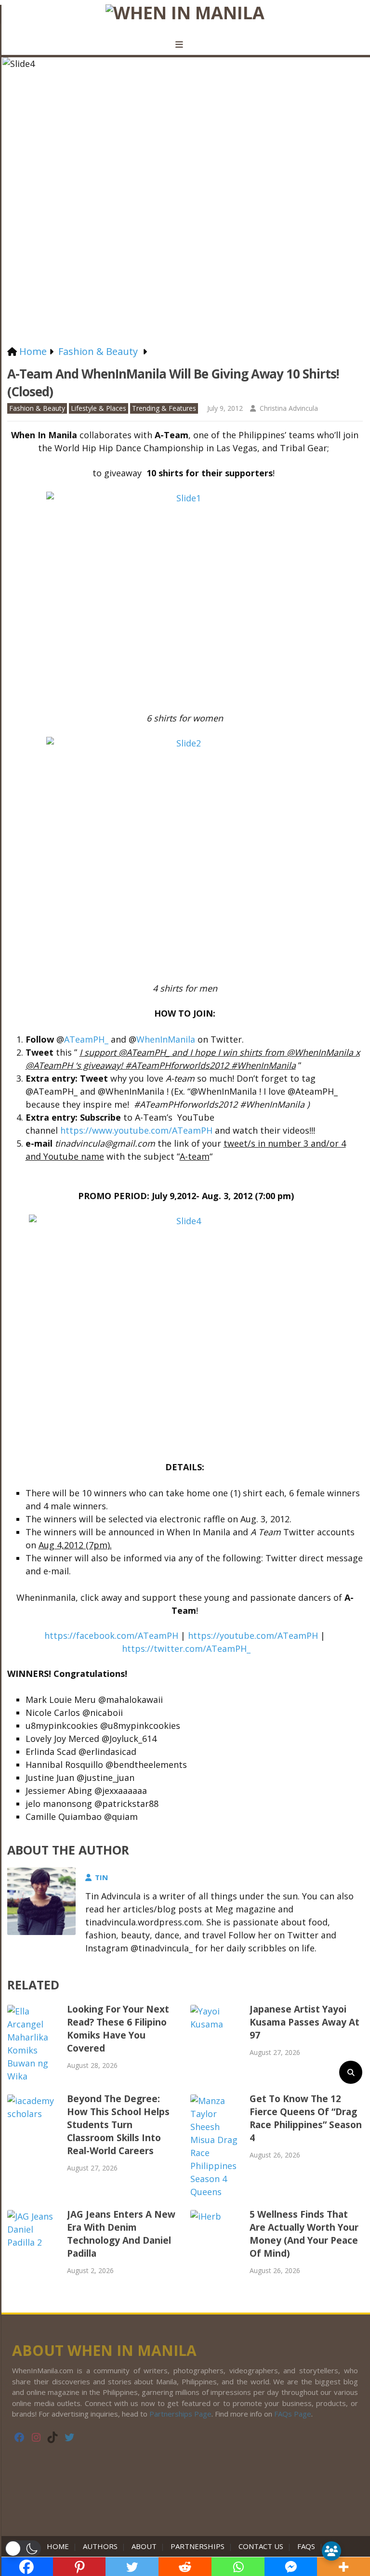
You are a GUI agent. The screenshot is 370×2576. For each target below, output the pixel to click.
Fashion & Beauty (37, 408)
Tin (101, 1877)
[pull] (185, 45)
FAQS (306, 2546)
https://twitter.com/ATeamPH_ (186, 1648)
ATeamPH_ (86, 1039)
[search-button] (351, 2072)
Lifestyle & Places (99, 408)
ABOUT (144, 2546)
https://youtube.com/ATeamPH (253, 1635)
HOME (60, 2546)
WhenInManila (166, 1039)
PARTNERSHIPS (198, 2546)
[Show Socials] (331, 2551)
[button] (23, 2549)
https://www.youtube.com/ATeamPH (136, 1130)
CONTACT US (261, 2546)
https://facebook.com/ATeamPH (111, 1635)
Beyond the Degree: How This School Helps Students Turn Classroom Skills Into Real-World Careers (118, 2125)
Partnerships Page (180, 2414)
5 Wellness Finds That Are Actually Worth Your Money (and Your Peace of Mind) (304, 2234)
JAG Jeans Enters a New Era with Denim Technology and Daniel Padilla (121, 2234)
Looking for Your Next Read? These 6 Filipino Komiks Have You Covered (118, 2029)
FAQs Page (293, 2414)
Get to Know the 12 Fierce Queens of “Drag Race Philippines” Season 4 (306, 2118)
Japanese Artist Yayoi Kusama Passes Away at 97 (304, 2022)
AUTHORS (100, 2546)
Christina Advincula (289, 408)
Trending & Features (164, 408)
